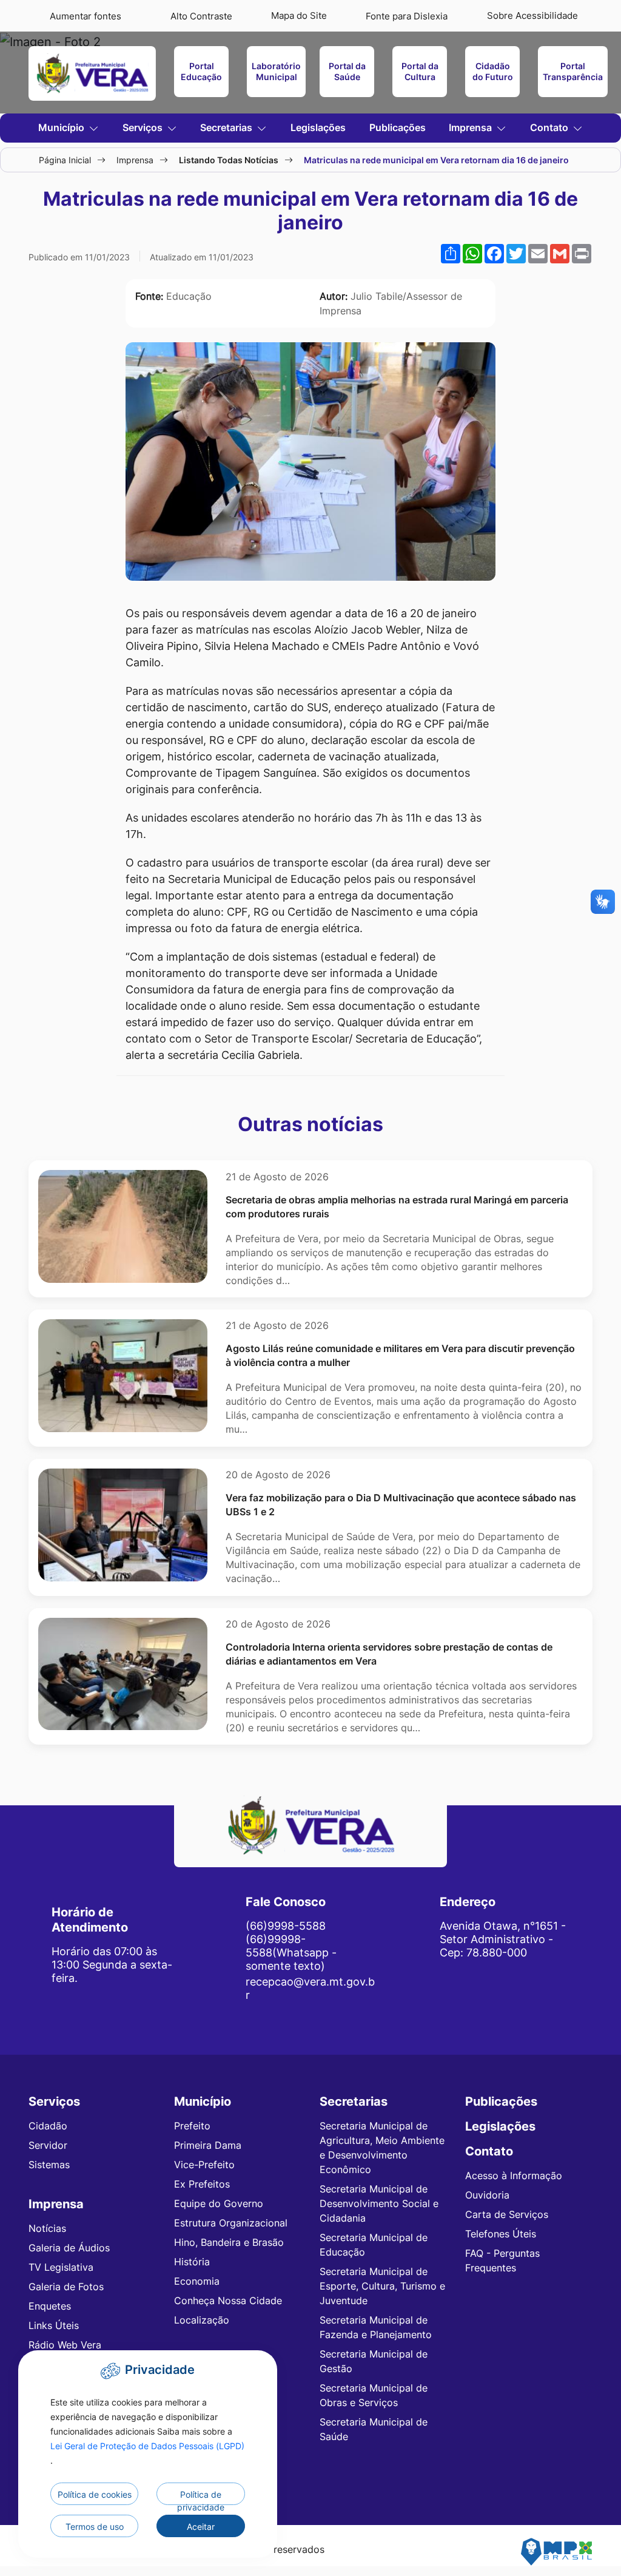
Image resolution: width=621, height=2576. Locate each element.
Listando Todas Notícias (229, 160)
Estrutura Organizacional (231, 2223)
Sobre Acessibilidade (532, 15)
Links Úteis (54, 2325)
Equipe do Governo (219, 2203)
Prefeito (192, 2126)
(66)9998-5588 (286, 1925)
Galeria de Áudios (69, 2248)
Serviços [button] (144, 127)
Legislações (318, 127)
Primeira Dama (208, 2145)
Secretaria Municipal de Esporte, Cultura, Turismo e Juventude (382, 2286)
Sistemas (49, 2165)
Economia (197, 2281)
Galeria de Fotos (66, 2287)
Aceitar (201, 2527)
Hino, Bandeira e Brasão (229, 2242)
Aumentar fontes (86, 16)
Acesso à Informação (514, 2175)
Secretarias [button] (227, 127)
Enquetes (50, 2306)
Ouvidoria (487, 2195)
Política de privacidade (201, 2497)
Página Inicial (65, 160)
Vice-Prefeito (204, 2165)
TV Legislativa (61, 2267)
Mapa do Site (299, 15)
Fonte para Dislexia (407, 16)
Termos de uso (95, 2527)
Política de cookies (95, 2494)
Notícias (47, 2228)
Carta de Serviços (507, 2214)
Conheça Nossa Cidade (228, 2300)
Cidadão (48, 2126)
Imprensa (135, 160)
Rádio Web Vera (65, 2345)
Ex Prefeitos (202, 2184)
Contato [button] (550, 127)
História (192, 2262)
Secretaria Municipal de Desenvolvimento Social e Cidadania (379, 2203)
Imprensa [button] (472, 127)
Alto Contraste (201, 16)
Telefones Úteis (501, 2234)
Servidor (48, 2145)
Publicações (398, 127)
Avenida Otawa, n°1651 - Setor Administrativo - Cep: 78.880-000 (503, 1939)
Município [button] (62, 127)
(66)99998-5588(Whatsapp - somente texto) (291, 1952)
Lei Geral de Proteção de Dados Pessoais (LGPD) (147, 2446)
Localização (202, 2320)
